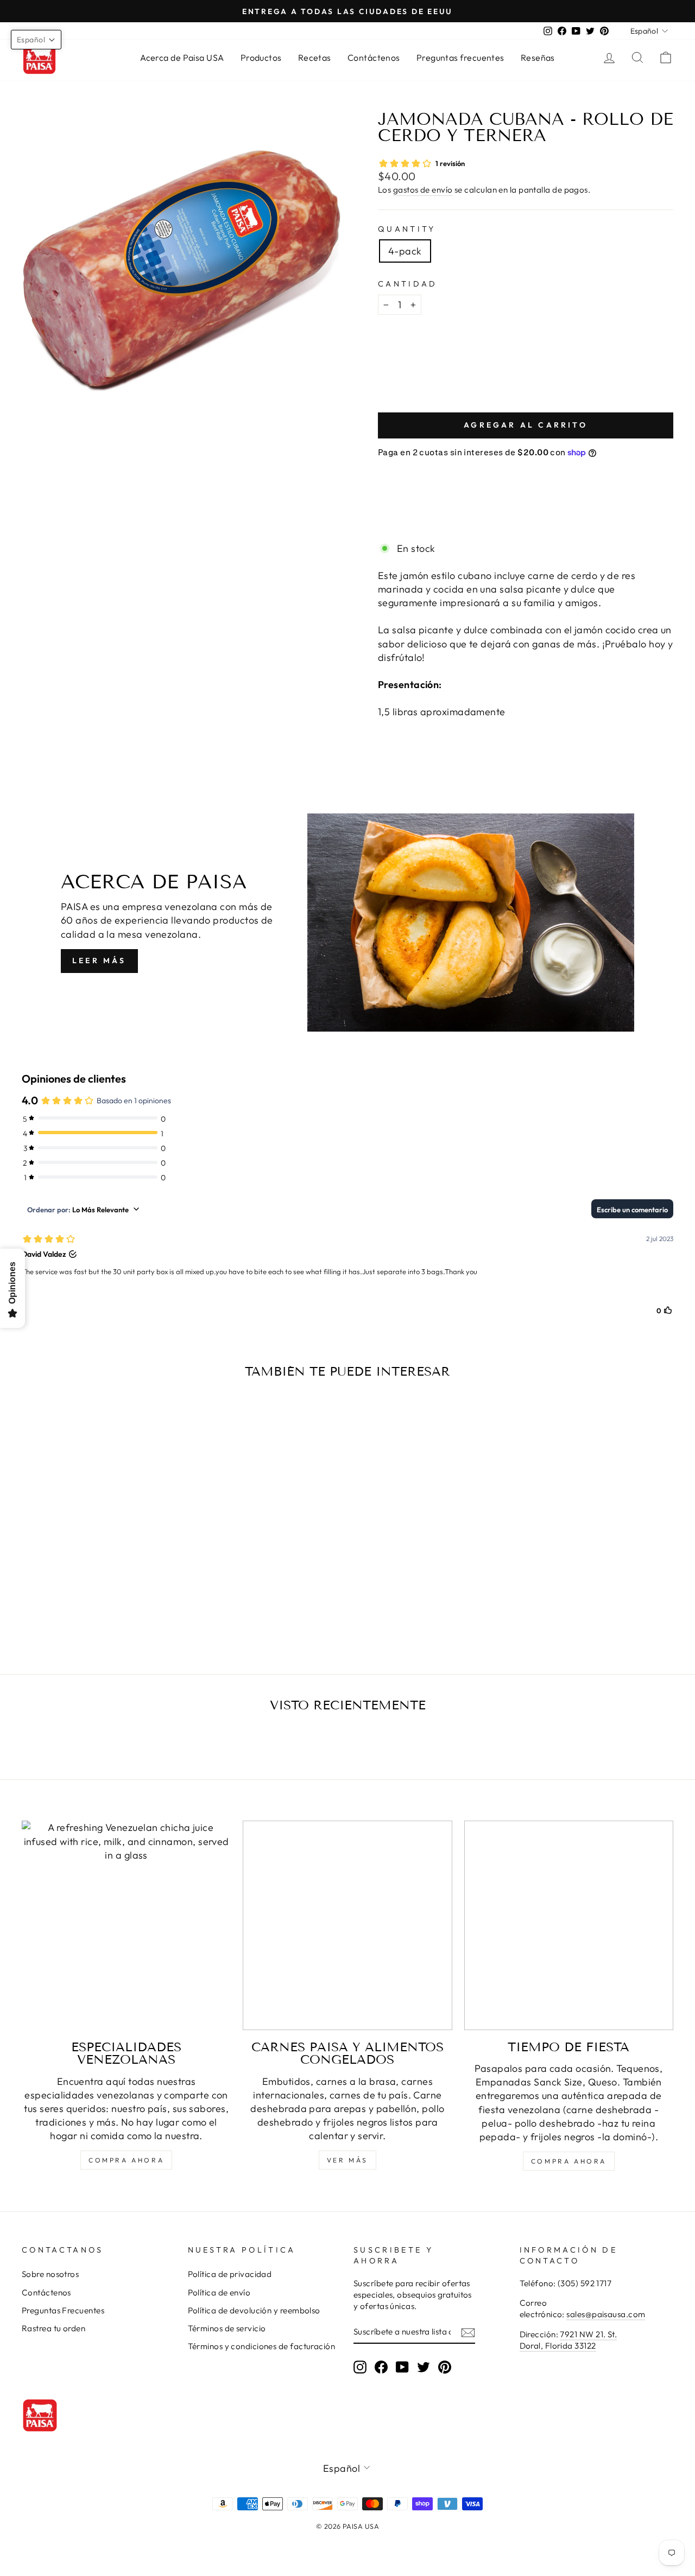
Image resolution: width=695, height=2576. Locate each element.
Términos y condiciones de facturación (262, 2346)
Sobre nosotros (50, 2274)
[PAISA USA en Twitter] (424, 2367)
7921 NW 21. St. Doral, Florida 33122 (568, 2340)
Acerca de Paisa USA (182, 58)
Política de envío (219, 2292)
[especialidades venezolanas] (126, 1925)
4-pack (405, 251)
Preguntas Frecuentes (63, 2310)
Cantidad (408, 284)
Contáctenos (374, 58)
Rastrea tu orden (53, 2328)
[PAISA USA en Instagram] (360, 2367)
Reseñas (538, 58)
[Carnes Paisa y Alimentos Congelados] (347, 1925)
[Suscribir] (468, 2332)
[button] (36, 40)
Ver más (347, 2160)
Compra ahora (126, 2160)
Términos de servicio (227, 2328)
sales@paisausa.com (606, 2314)
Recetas (315, 58)
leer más (99, 961)
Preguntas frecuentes (460, 58)
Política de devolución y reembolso (254, 2310)
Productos (261, 58)
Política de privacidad (230, 2274)
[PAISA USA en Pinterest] (445, 2367)
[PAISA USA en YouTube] (402, 2367)
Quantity (407, 229)
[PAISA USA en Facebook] (381, 2367)
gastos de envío (423, 190)
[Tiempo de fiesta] (569, 1925)
